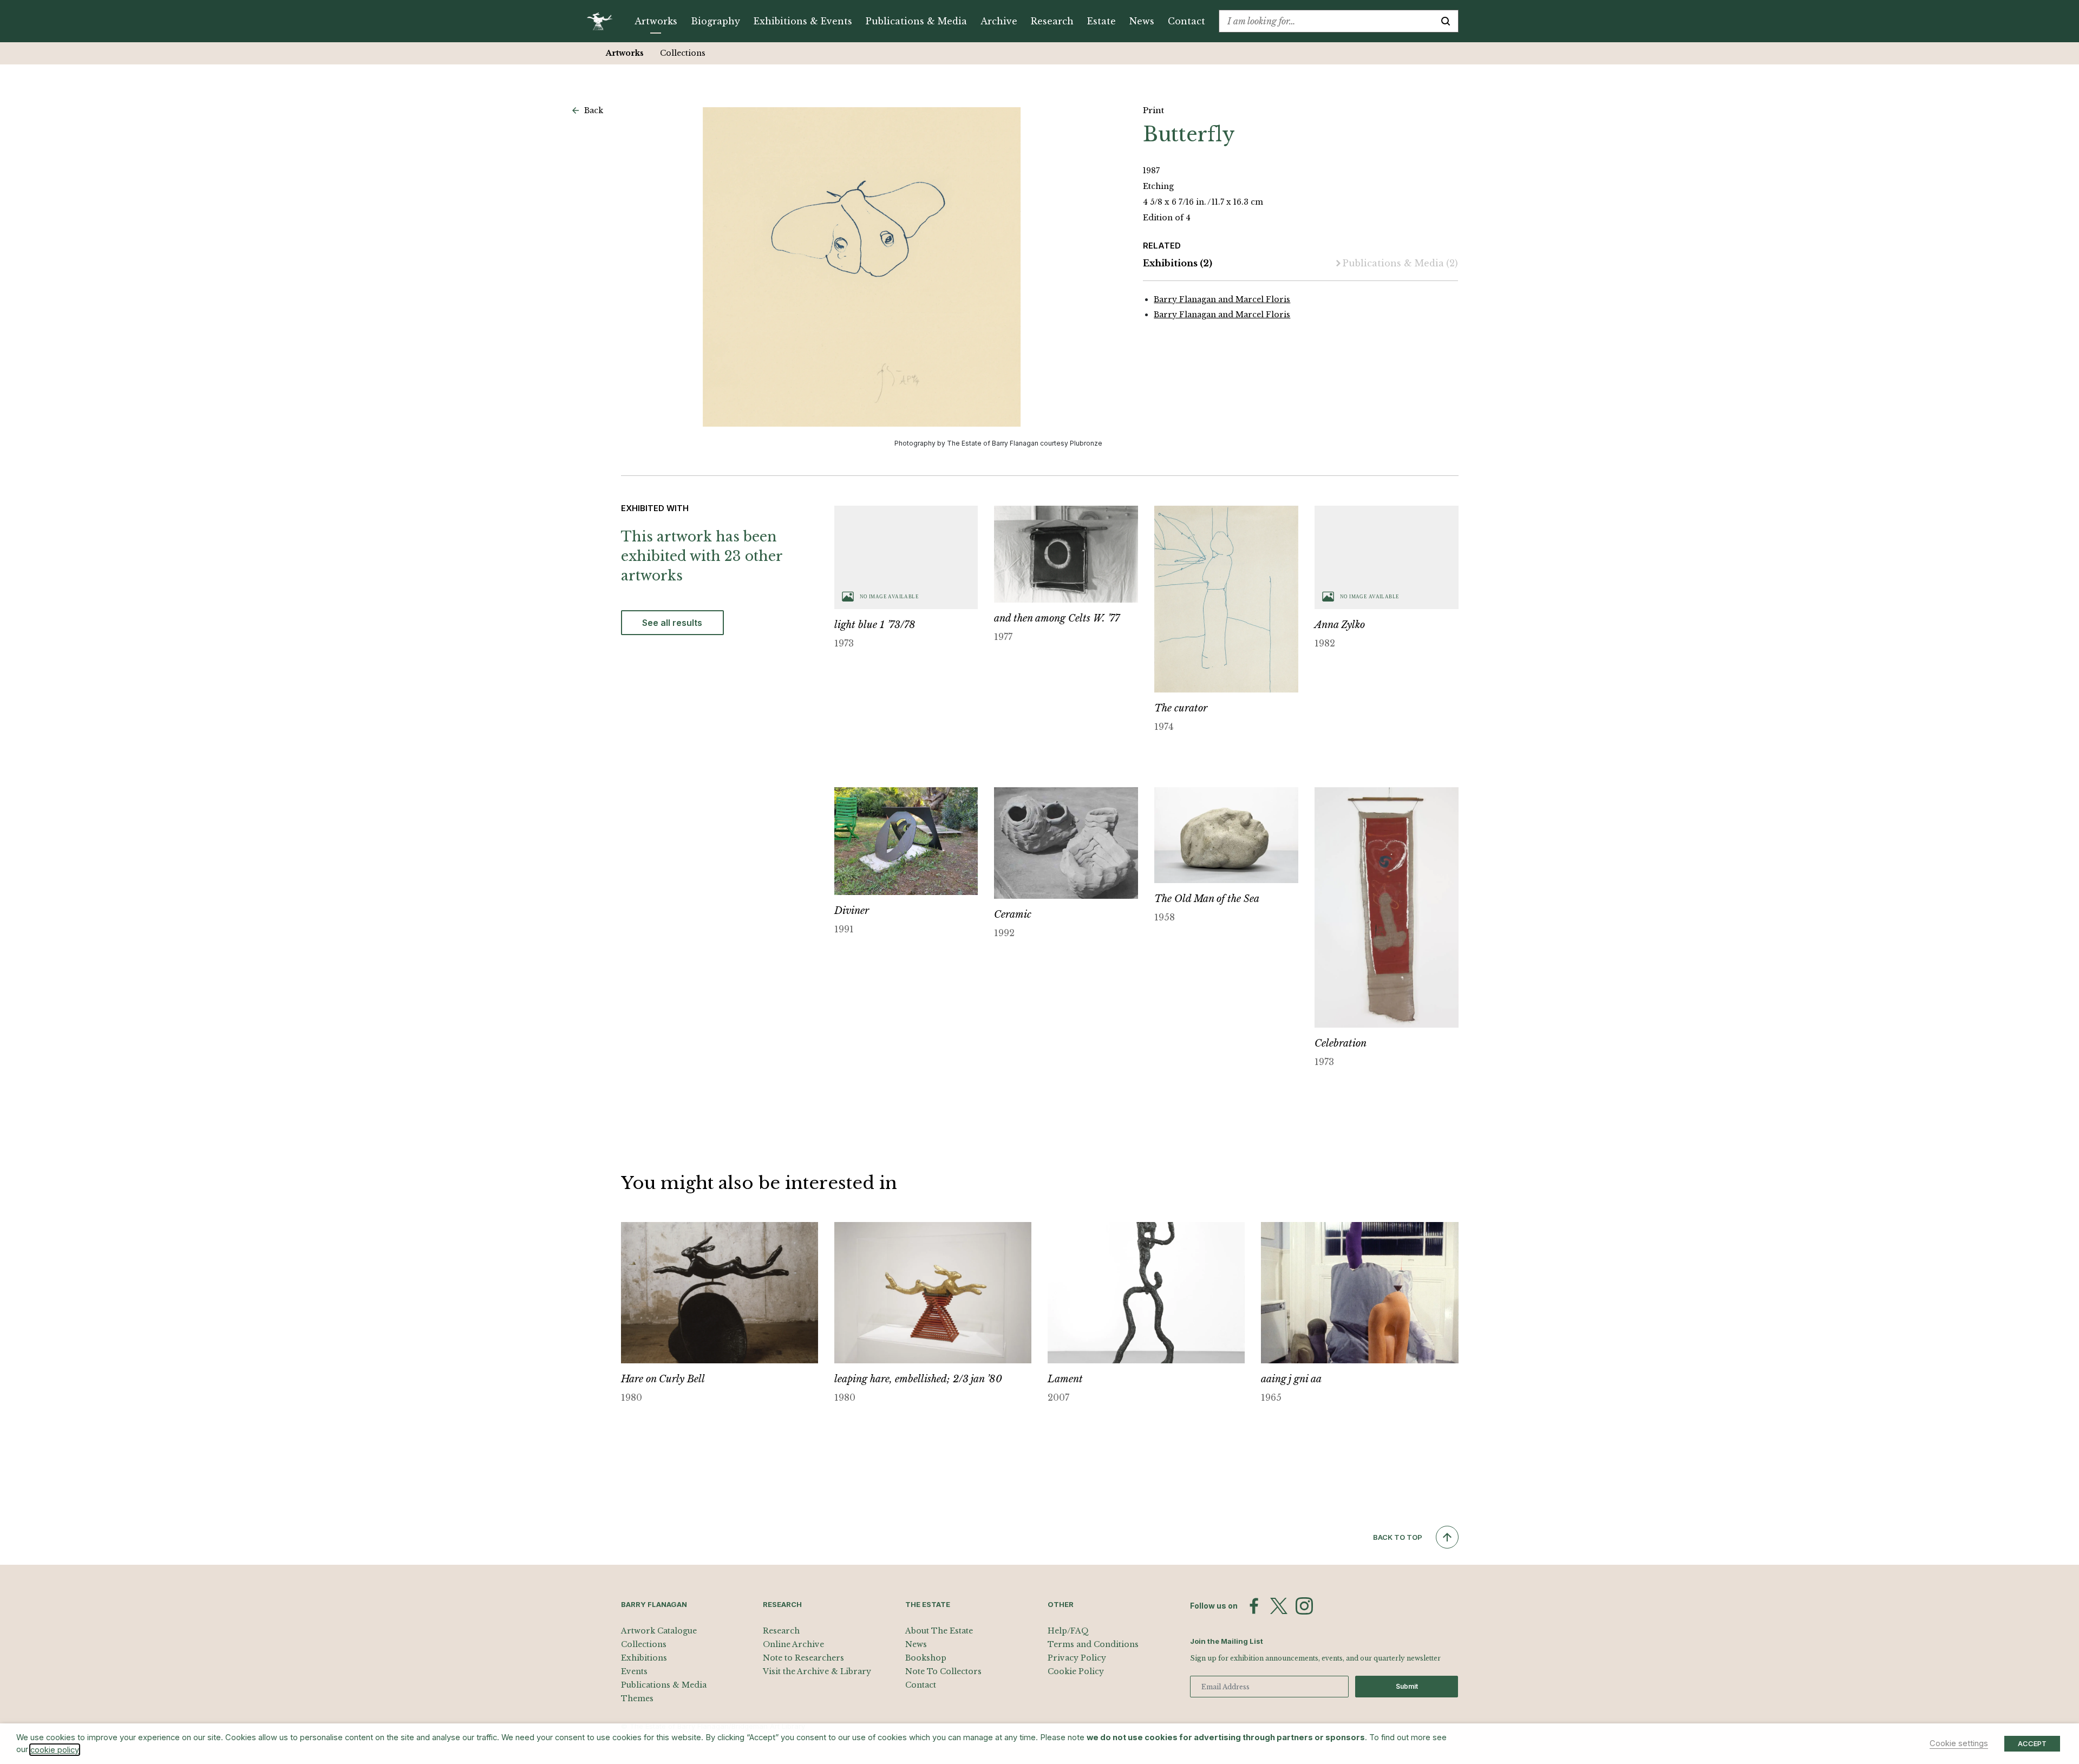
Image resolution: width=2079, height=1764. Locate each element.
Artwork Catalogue (659, 1631)
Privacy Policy (1077, 1658)
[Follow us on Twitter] (1279, 1606)
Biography (715, 21)
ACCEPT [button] (2032, 1743)
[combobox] (1326, 21)
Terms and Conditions (1093, 1644)
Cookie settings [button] (1959, 1743)
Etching (1158, 186)
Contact (1186, 21)
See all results (672, 623)
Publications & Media (916, 21)
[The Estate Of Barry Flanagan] (603, 21)
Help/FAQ (1068, 1631)
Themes (637, 1698)
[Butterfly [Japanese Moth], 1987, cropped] (862, 267)
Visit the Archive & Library (817, 1671)
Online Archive (793, 1644)
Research (1052, 21)
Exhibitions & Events (803, 21)
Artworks (656, 21)
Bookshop (926, 1658)
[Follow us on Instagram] (1304, 1606)
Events (634, 1671)
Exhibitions (1178, 263)
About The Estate (939, 1631)
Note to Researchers (803, 1658)
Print (1153, 110)
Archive (999, 21)
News (1142, 21)
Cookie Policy (1076, 1671)
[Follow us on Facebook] (1254, 1606)
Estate (1101, 21)
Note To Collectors (943, 1671)
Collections (683, 53)
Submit (1407, 1686)
